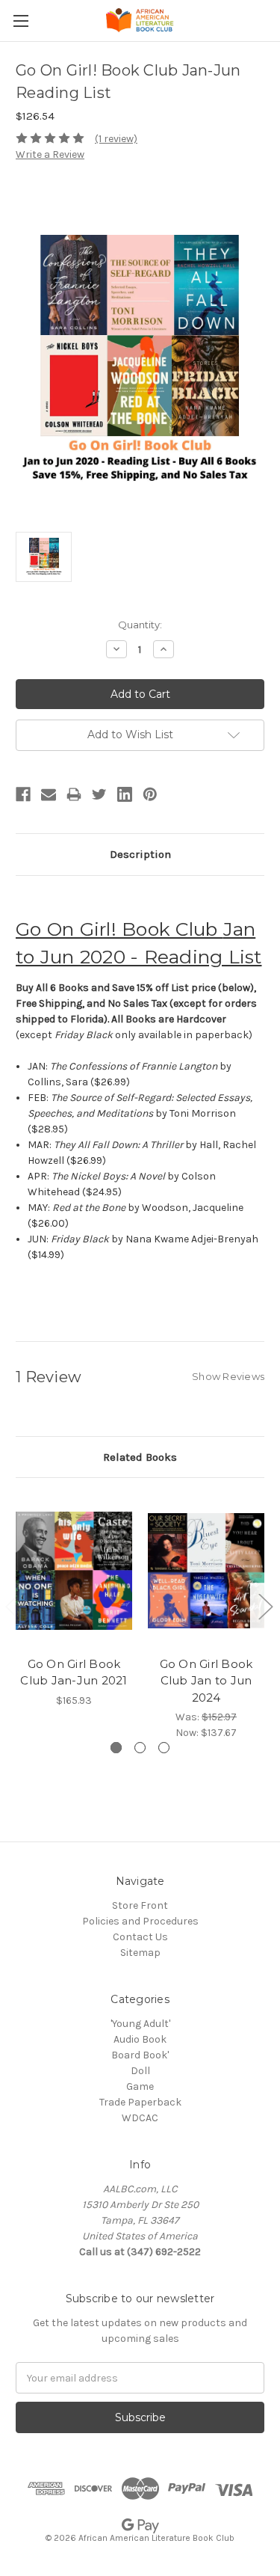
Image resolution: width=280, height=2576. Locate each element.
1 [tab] (116, 1748)
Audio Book (140, 2039)
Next (265, 1606)
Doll (140, 2071)
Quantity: (140, 625)
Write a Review (50, 154)
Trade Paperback (140, 2102)
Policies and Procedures (140, 1921)
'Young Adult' (140, 2024)
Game (140, 2086)
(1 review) (116, 139)
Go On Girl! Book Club (119, 929)
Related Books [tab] (140, 1457)
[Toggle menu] (21, 21)
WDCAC (140, 2118)
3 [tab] (164, 1748)
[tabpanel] (74, 1601)
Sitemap (140, 1953)
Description (140, 854)
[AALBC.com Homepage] (140, 21)
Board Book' (140, 2055)
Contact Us (140, 1937)
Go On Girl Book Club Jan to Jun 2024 (206, 1681)
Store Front (140, 1905)
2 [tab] (140, 1748)
